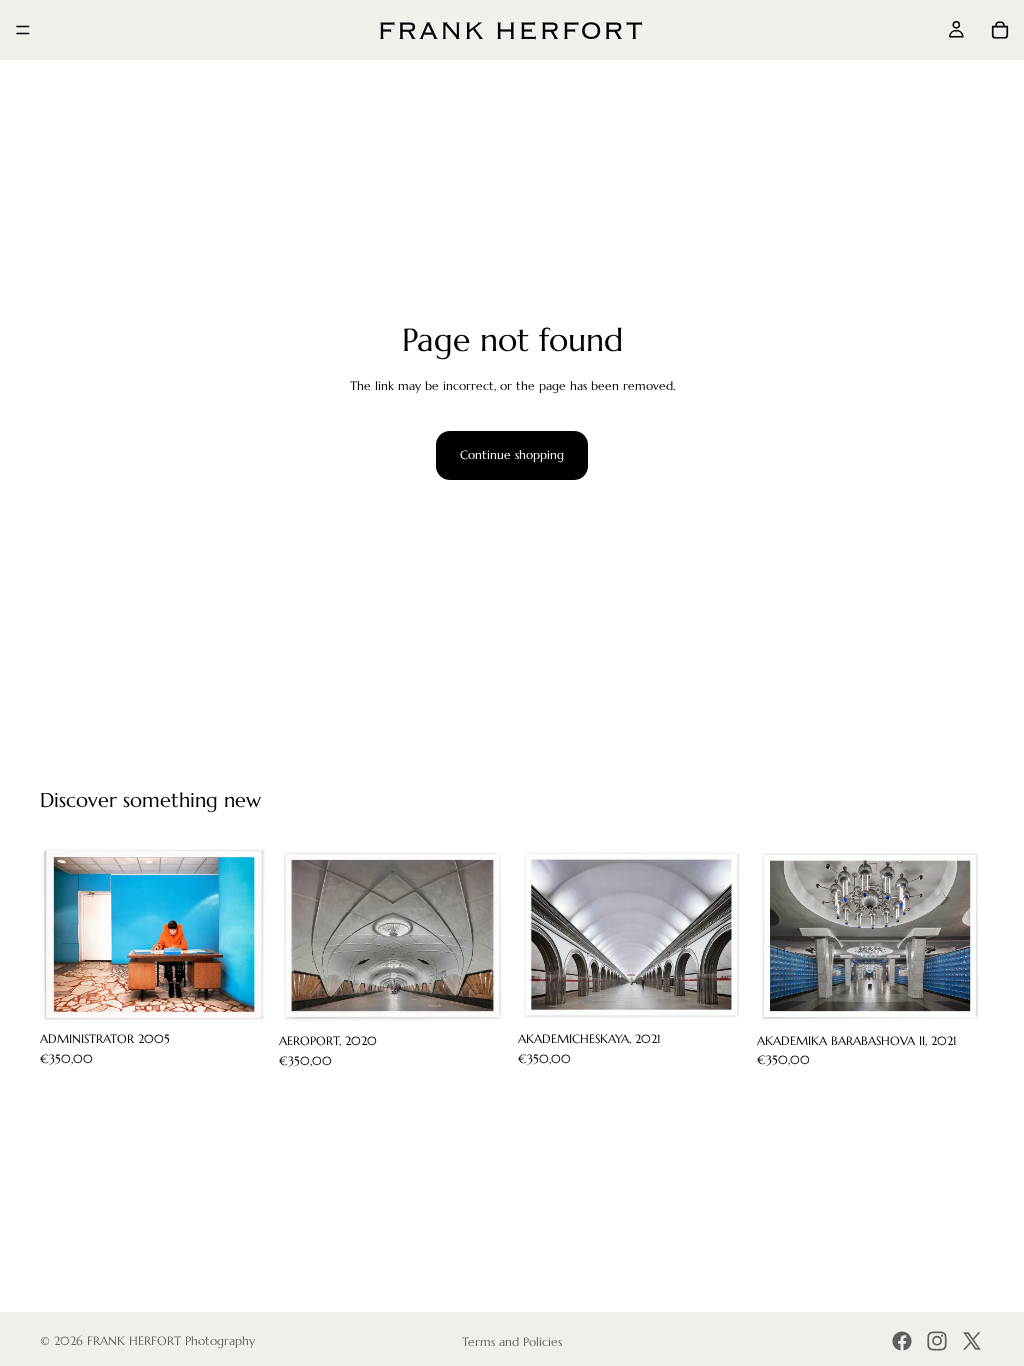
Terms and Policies (512, 1341)
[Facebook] (902, 1341)
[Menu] (23, 30)
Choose (253, 991)
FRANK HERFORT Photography (171, 1340)
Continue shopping (512, 454)
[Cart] (1000, 30)
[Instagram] (937, 1341)
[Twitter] (972, 1341)
